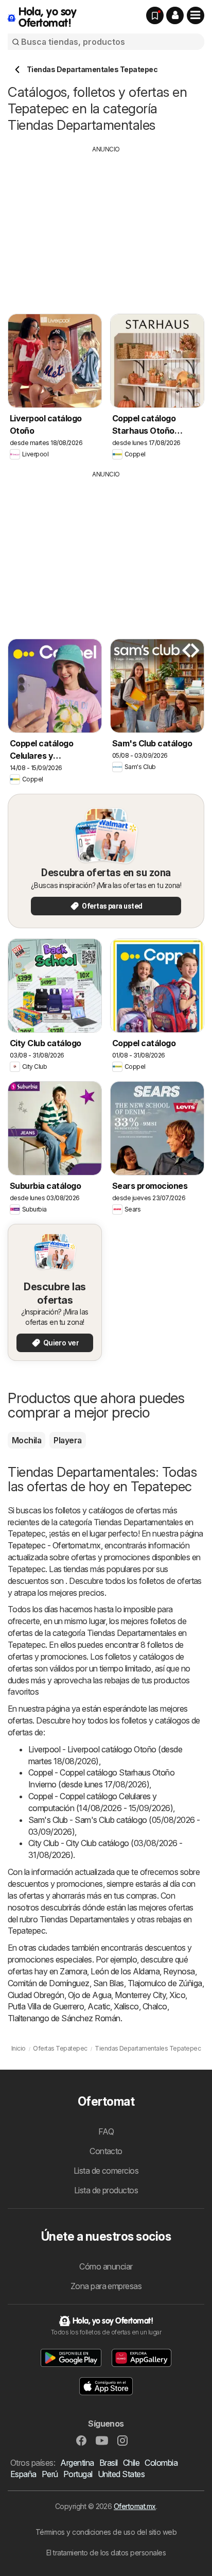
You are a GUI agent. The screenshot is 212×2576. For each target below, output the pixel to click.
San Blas (109, 1983)
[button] (175, 15)
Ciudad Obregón (36, 1995)
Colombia (161, 2463)
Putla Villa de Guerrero (46, 2006)
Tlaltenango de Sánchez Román (64, 2018)
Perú (50, 2474)
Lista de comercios (106, 2171)
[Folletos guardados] (155, 15)
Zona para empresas (106, 2286)
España (23, 2474)
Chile (131, 2463)
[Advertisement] (106, 226)
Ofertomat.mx (135, 2506)
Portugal (78, 2474)
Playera (67, 1440)
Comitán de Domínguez (49, 1983)
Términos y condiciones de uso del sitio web (106, 2532)
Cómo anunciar (106, 2266)
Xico (177, 1995)
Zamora (73, 1971)
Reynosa (179, 1971)
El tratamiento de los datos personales (106, 2553)
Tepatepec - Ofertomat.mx (54, 1545)
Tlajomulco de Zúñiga (165, 1983)
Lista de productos (106, 2190)
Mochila (26, 1440)
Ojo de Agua (90, 1995)
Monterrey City (140, 1995)
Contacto (106, 2151)
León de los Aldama (125, 1971)
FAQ (106, 2131)
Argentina (77, 2463)
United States (121, 2474)
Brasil (109, 2463)
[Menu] (196, 15)
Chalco (155, 2006)
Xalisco (126, 2006)
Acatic (99, 2006)
